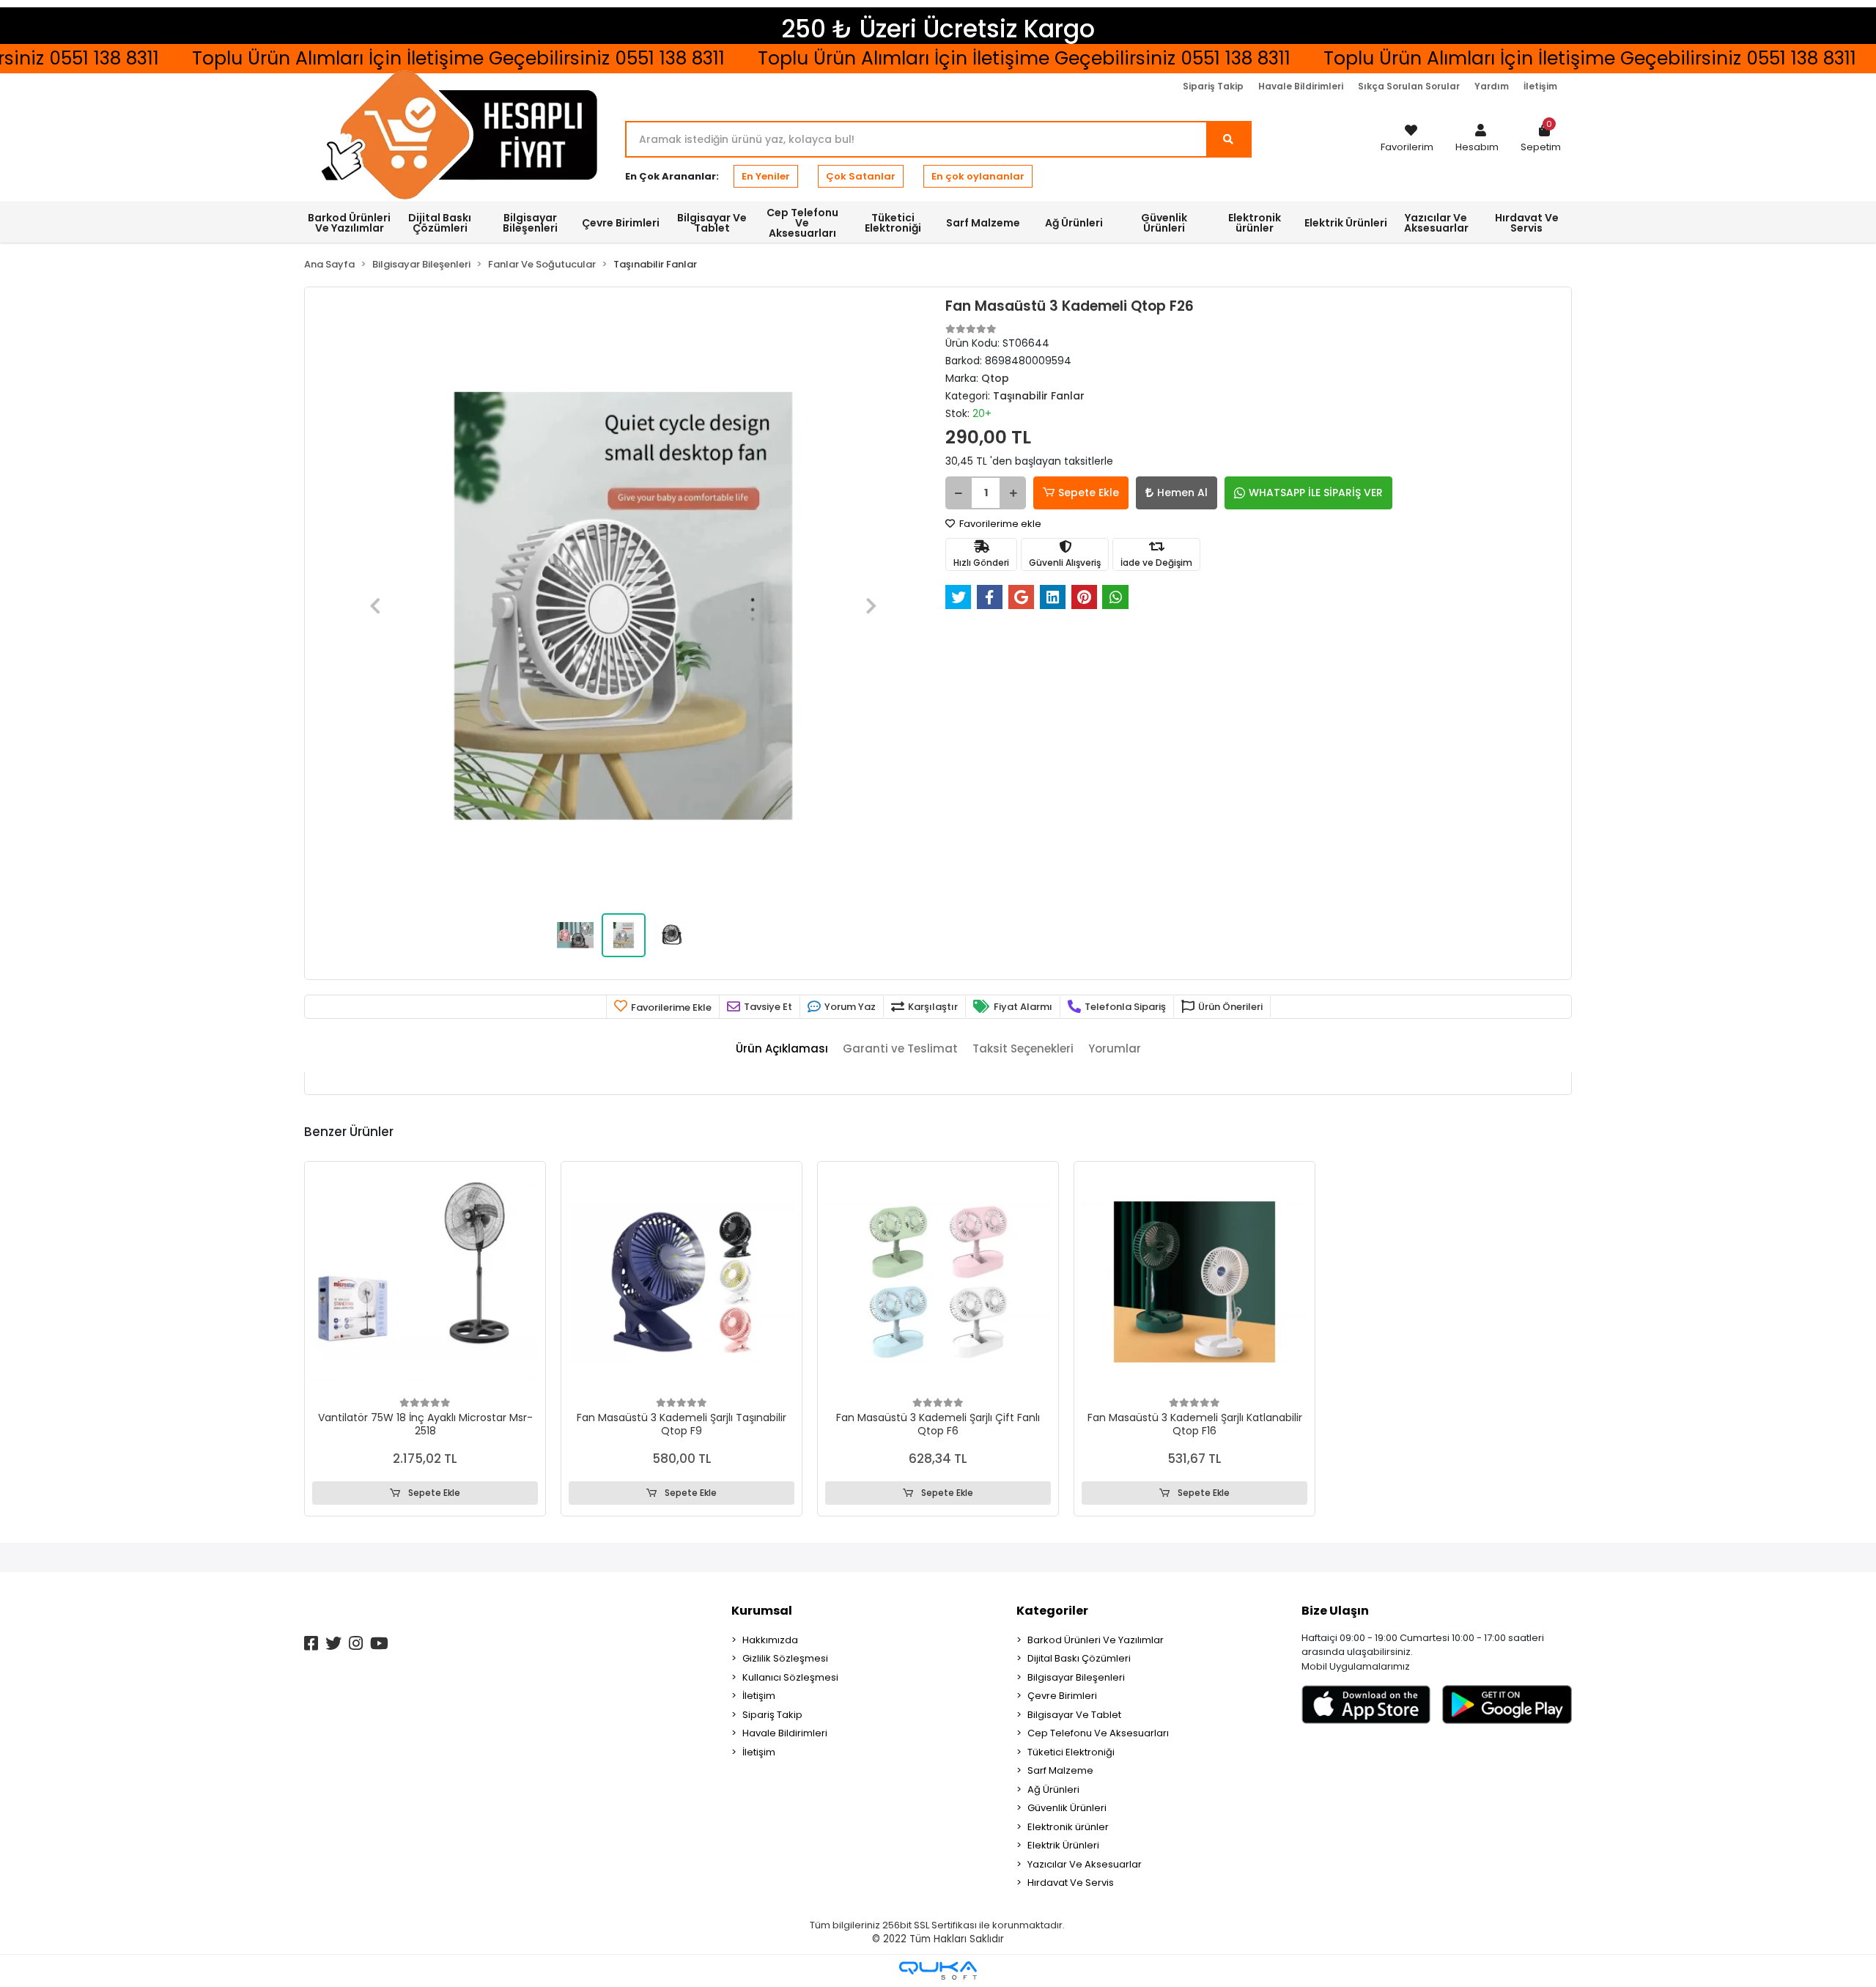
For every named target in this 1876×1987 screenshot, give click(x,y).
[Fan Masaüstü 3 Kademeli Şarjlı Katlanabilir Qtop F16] (1194, 1282)
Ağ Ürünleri (1053, 1789)
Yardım (1492, 86)
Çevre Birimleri (1062, 1696)
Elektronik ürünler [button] (1255, 223)
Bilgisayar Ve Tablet (1074, 1715)
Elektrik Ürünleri (1063, 1845)
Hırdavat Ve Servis (1071, 1883)
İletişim (1540, 86)
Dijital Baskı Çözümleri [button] (440, 223)
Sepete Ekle (1089, 493)
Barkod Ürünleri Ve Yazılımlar (1096, 1640)
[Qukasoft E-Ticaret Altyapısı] (938, 1971)
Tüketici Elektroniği (1071, 1752)
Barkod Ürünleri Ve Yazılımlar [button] (349, 223)
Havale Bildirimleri (1301, 86)
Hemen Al (1182, 493)
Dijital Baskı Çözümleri (1079, 1658)
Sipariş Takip (1213, 86)
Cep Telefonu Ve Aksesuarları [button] (802, 223)
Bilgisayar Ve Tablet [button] (712, 223)
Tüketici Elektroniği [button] (893, 223)
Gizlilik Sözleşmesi (785, 1658)
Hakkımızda (770, 1640)
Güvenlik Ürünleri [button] (1164, 223)
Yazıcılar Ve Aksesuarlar (1085, 1864)
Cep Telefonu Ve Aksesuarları (1098, 1733)
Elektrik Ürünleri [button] (1346, 223)
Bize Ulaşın (1335, 1611)
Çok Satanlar (861, 176)
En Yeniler (766, 176)
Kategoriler (1052, 1611)
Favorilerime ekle (999, 524)
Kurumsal (762, 1611)
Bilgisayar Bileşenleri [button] (530, 223)
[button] (1477, 139)
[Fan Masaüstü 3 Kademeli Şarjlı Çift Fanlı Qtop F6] (938, 1282)
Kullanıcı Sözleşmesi (790, 1677)
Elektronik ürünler (1068, 1827)
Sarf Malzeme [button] (983, 223)
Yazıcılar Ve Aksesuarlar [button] (1436, 223)
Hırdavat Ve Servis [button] (1527, 223)
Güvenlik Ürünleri (1067, 1808)
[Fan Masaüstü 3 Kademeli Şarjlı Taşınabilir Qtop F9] (682, 1282)
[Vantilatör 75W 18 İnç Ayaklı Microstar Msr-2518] (425, 1282)
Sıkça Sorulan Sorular (1409, 86)
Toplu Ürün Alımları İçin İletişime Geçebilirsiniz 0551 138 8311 (958, 58)
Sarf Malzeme (1060, 1770)
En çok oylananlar (978, 176)
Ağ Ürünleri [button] (1074, 223)
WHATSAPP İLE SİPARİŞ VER (1316, 493)
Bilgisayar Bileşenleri (1076, 1677)
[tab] (782, 1049)
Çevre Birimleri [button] (621, 223)
